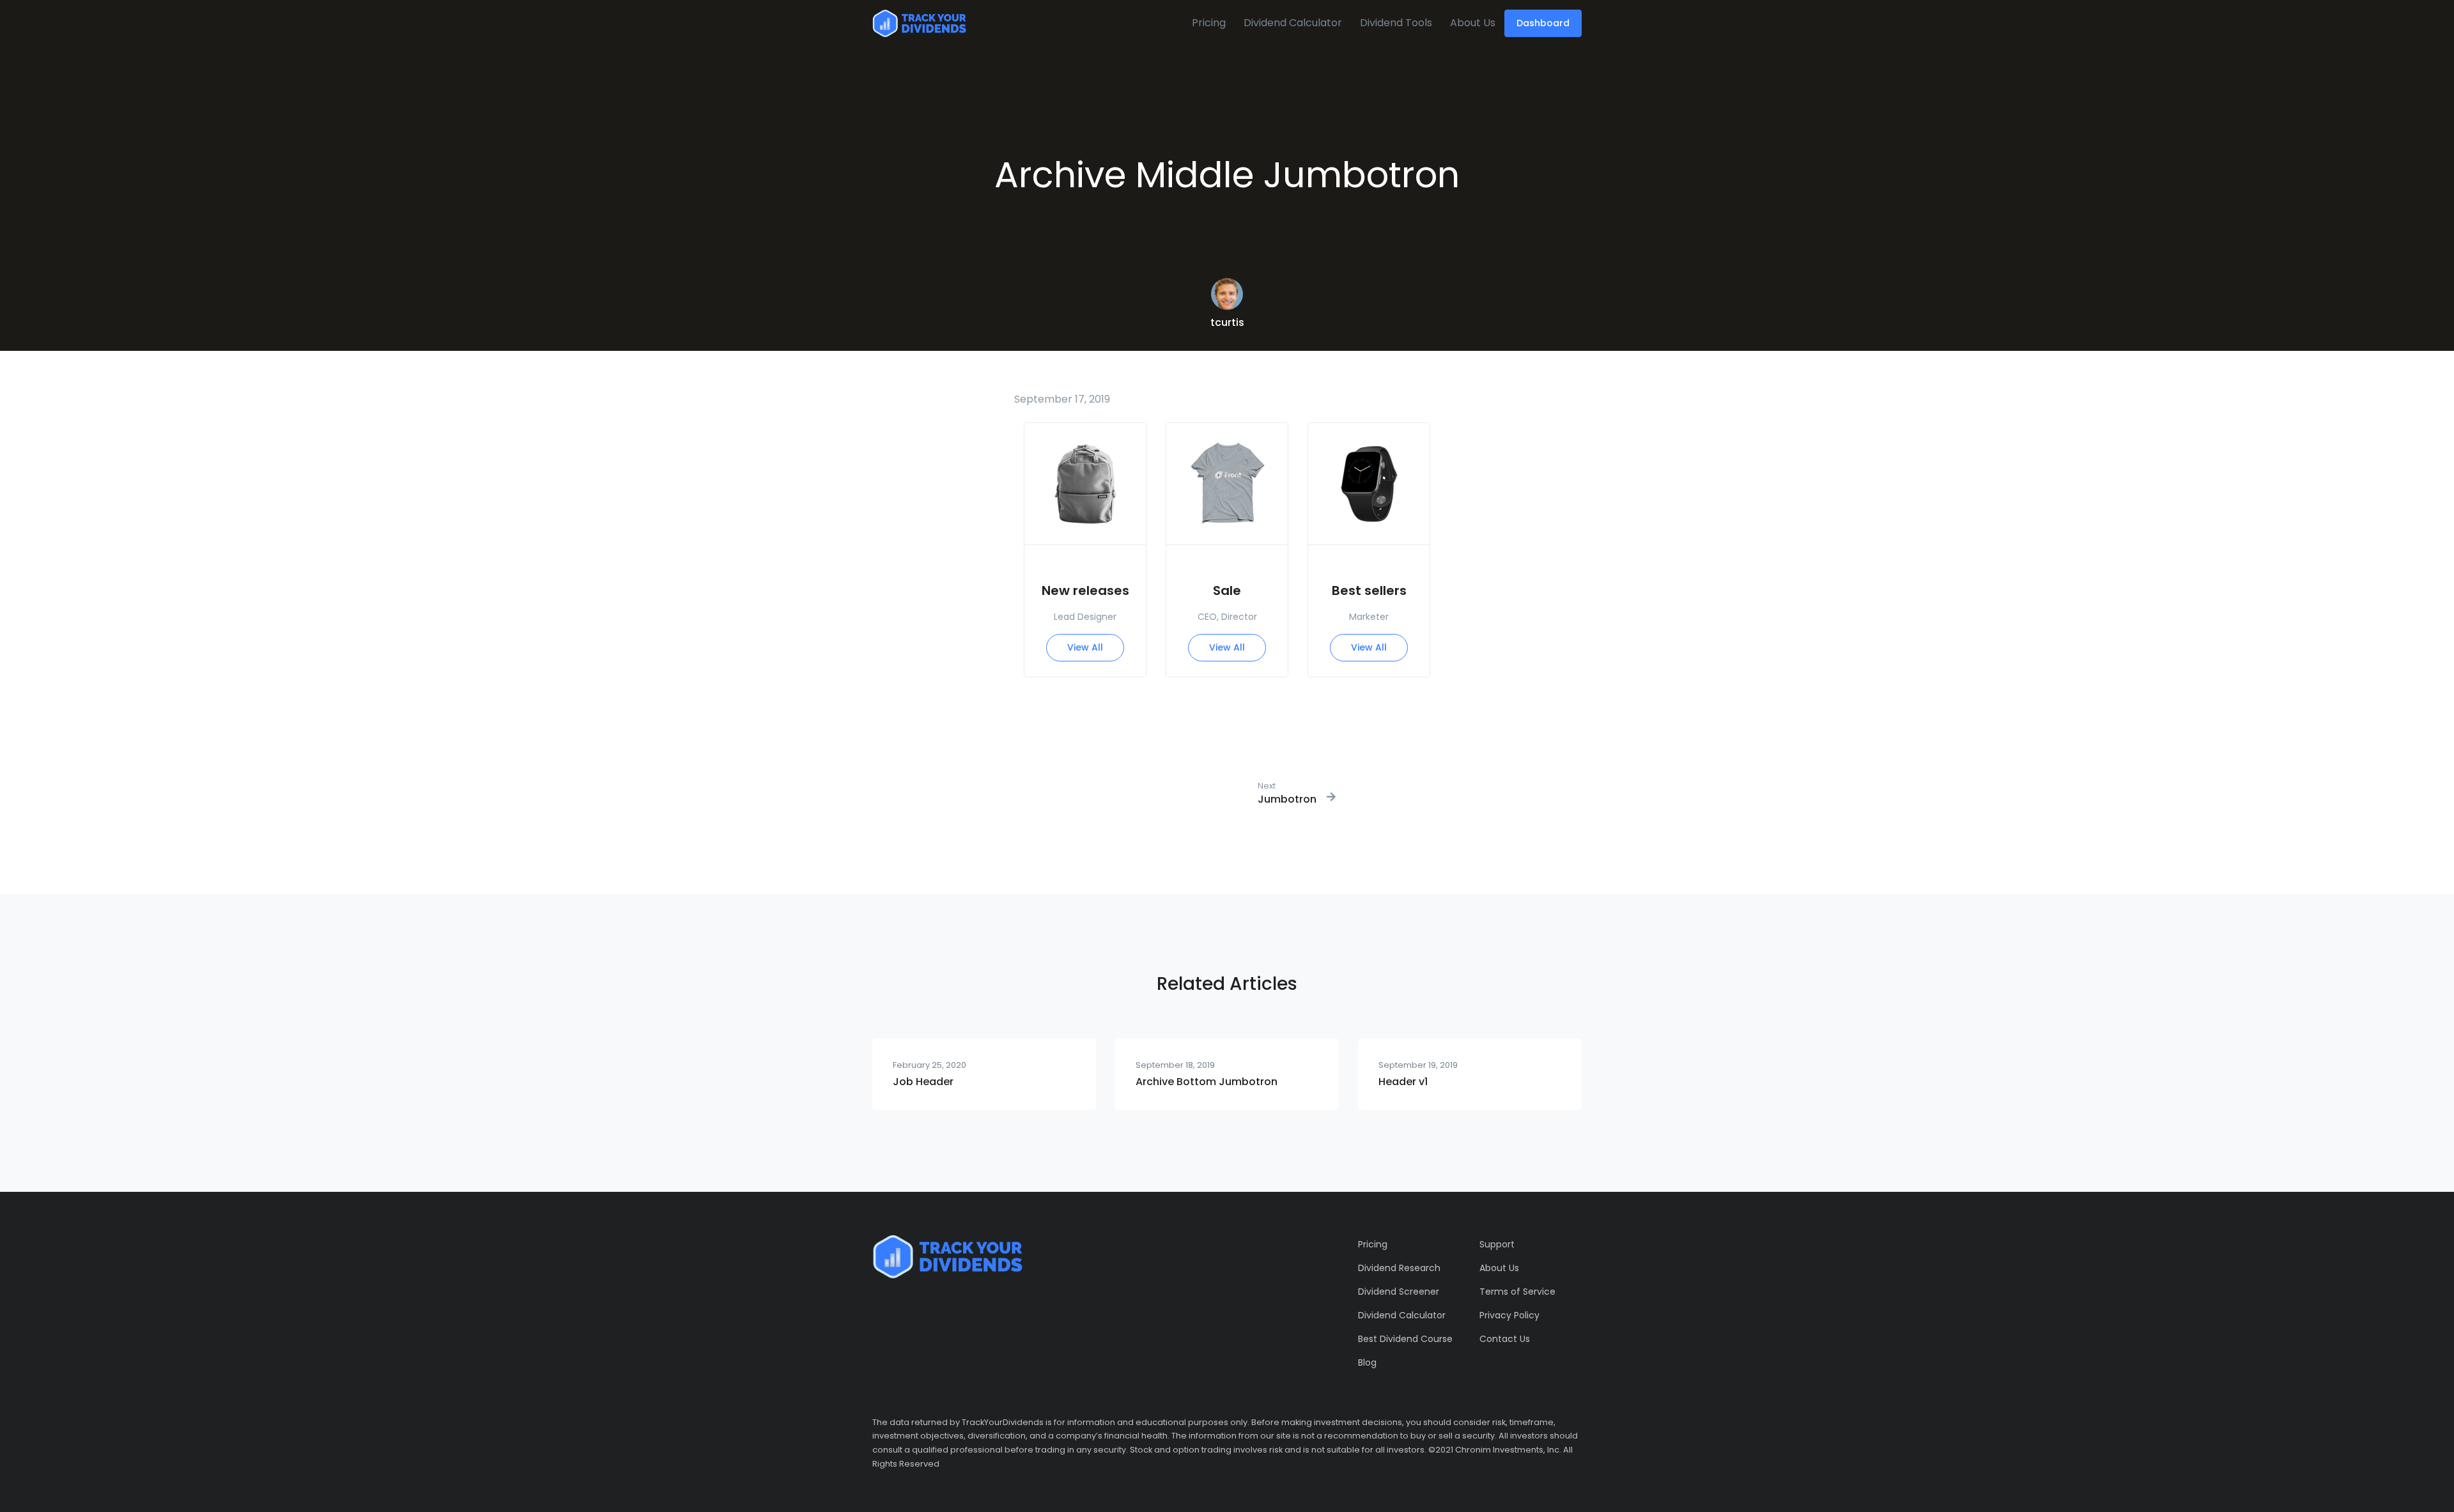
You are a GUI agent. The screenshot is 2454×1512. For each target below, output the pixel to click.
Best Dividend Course (1405, 1339)
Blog (1367, 1362)
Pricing (1209, 23)
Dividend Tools (1396, 23)
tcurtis (1227, 322)
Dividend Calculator (1293, 23)
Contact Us (1505, 1339)
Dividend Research (1399, 1268)
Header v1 (1403, 1082)
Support (1497, 1244)
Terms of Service (1517, 1292)
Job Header (923, 1082)
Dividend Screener (1399, 1292)
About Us (1473, 23)
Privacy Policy (1509, 1315)
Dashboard (1543, 23)
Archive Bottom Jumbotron (1207, 1082)
